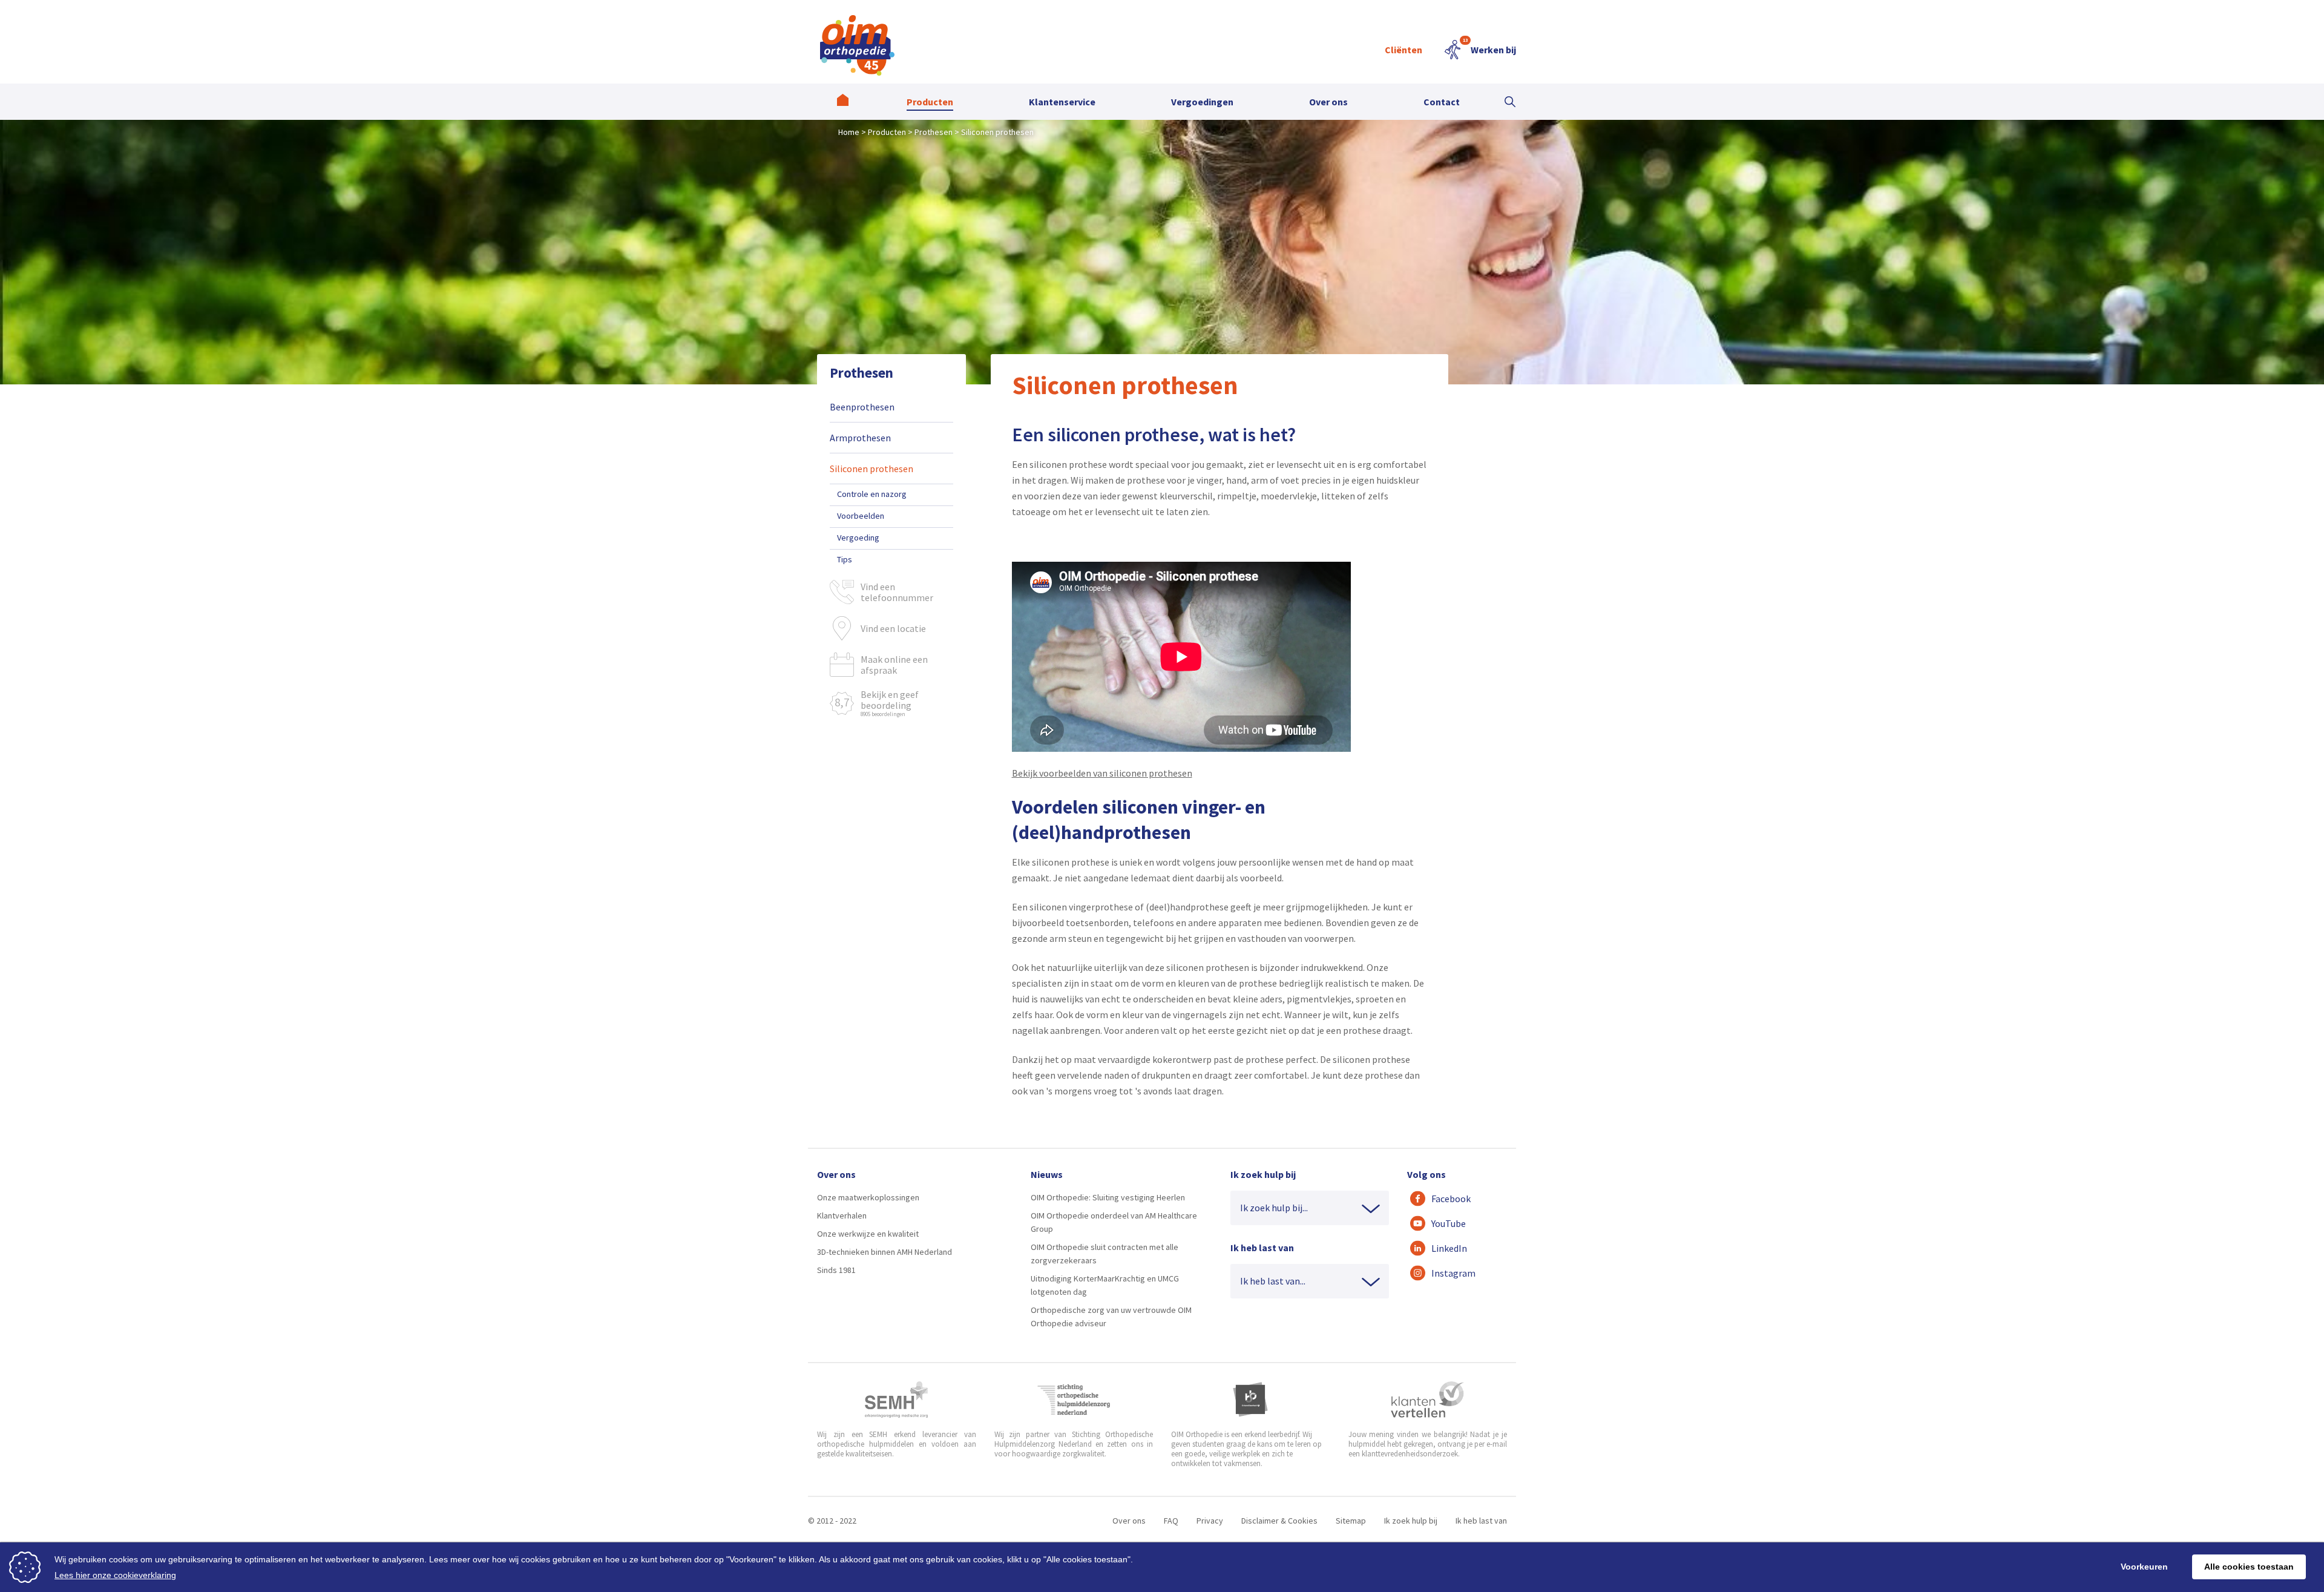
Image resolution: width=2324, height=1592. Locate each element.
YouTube (1449, 1223)
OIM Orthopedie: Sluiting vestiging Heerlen (1108, 1197)
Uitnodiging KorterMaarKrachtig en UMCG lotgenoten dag (1105, 1285)
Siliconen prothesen (871, 469)
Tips (845, 559)
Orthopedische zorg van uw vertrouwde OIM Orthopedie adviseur (1111, 1317)
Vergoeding (858, 538)
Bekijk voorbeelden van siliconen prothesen (1102, 773)
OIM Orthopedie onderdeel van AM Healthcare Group (1114, 1222)
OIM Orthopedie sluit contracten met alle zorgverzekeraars (1105, 1254)
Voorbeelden (861, 516)
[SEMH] (896, 1400)
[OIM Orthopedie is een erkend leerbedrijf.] (1250, 1400)
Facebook (1451, 1199)
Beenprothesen (862, 407)
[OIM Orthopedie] (843, 102)
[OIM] (857, 45)
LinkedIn (1449, 1248)
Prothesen (862, 373)
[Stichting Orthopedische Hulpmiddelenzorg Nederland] (1074, 1400)
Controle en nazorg (872, 494)
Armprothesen (860, 438)
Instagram (1453, 1273)
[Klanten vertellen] (1427, 1400)
